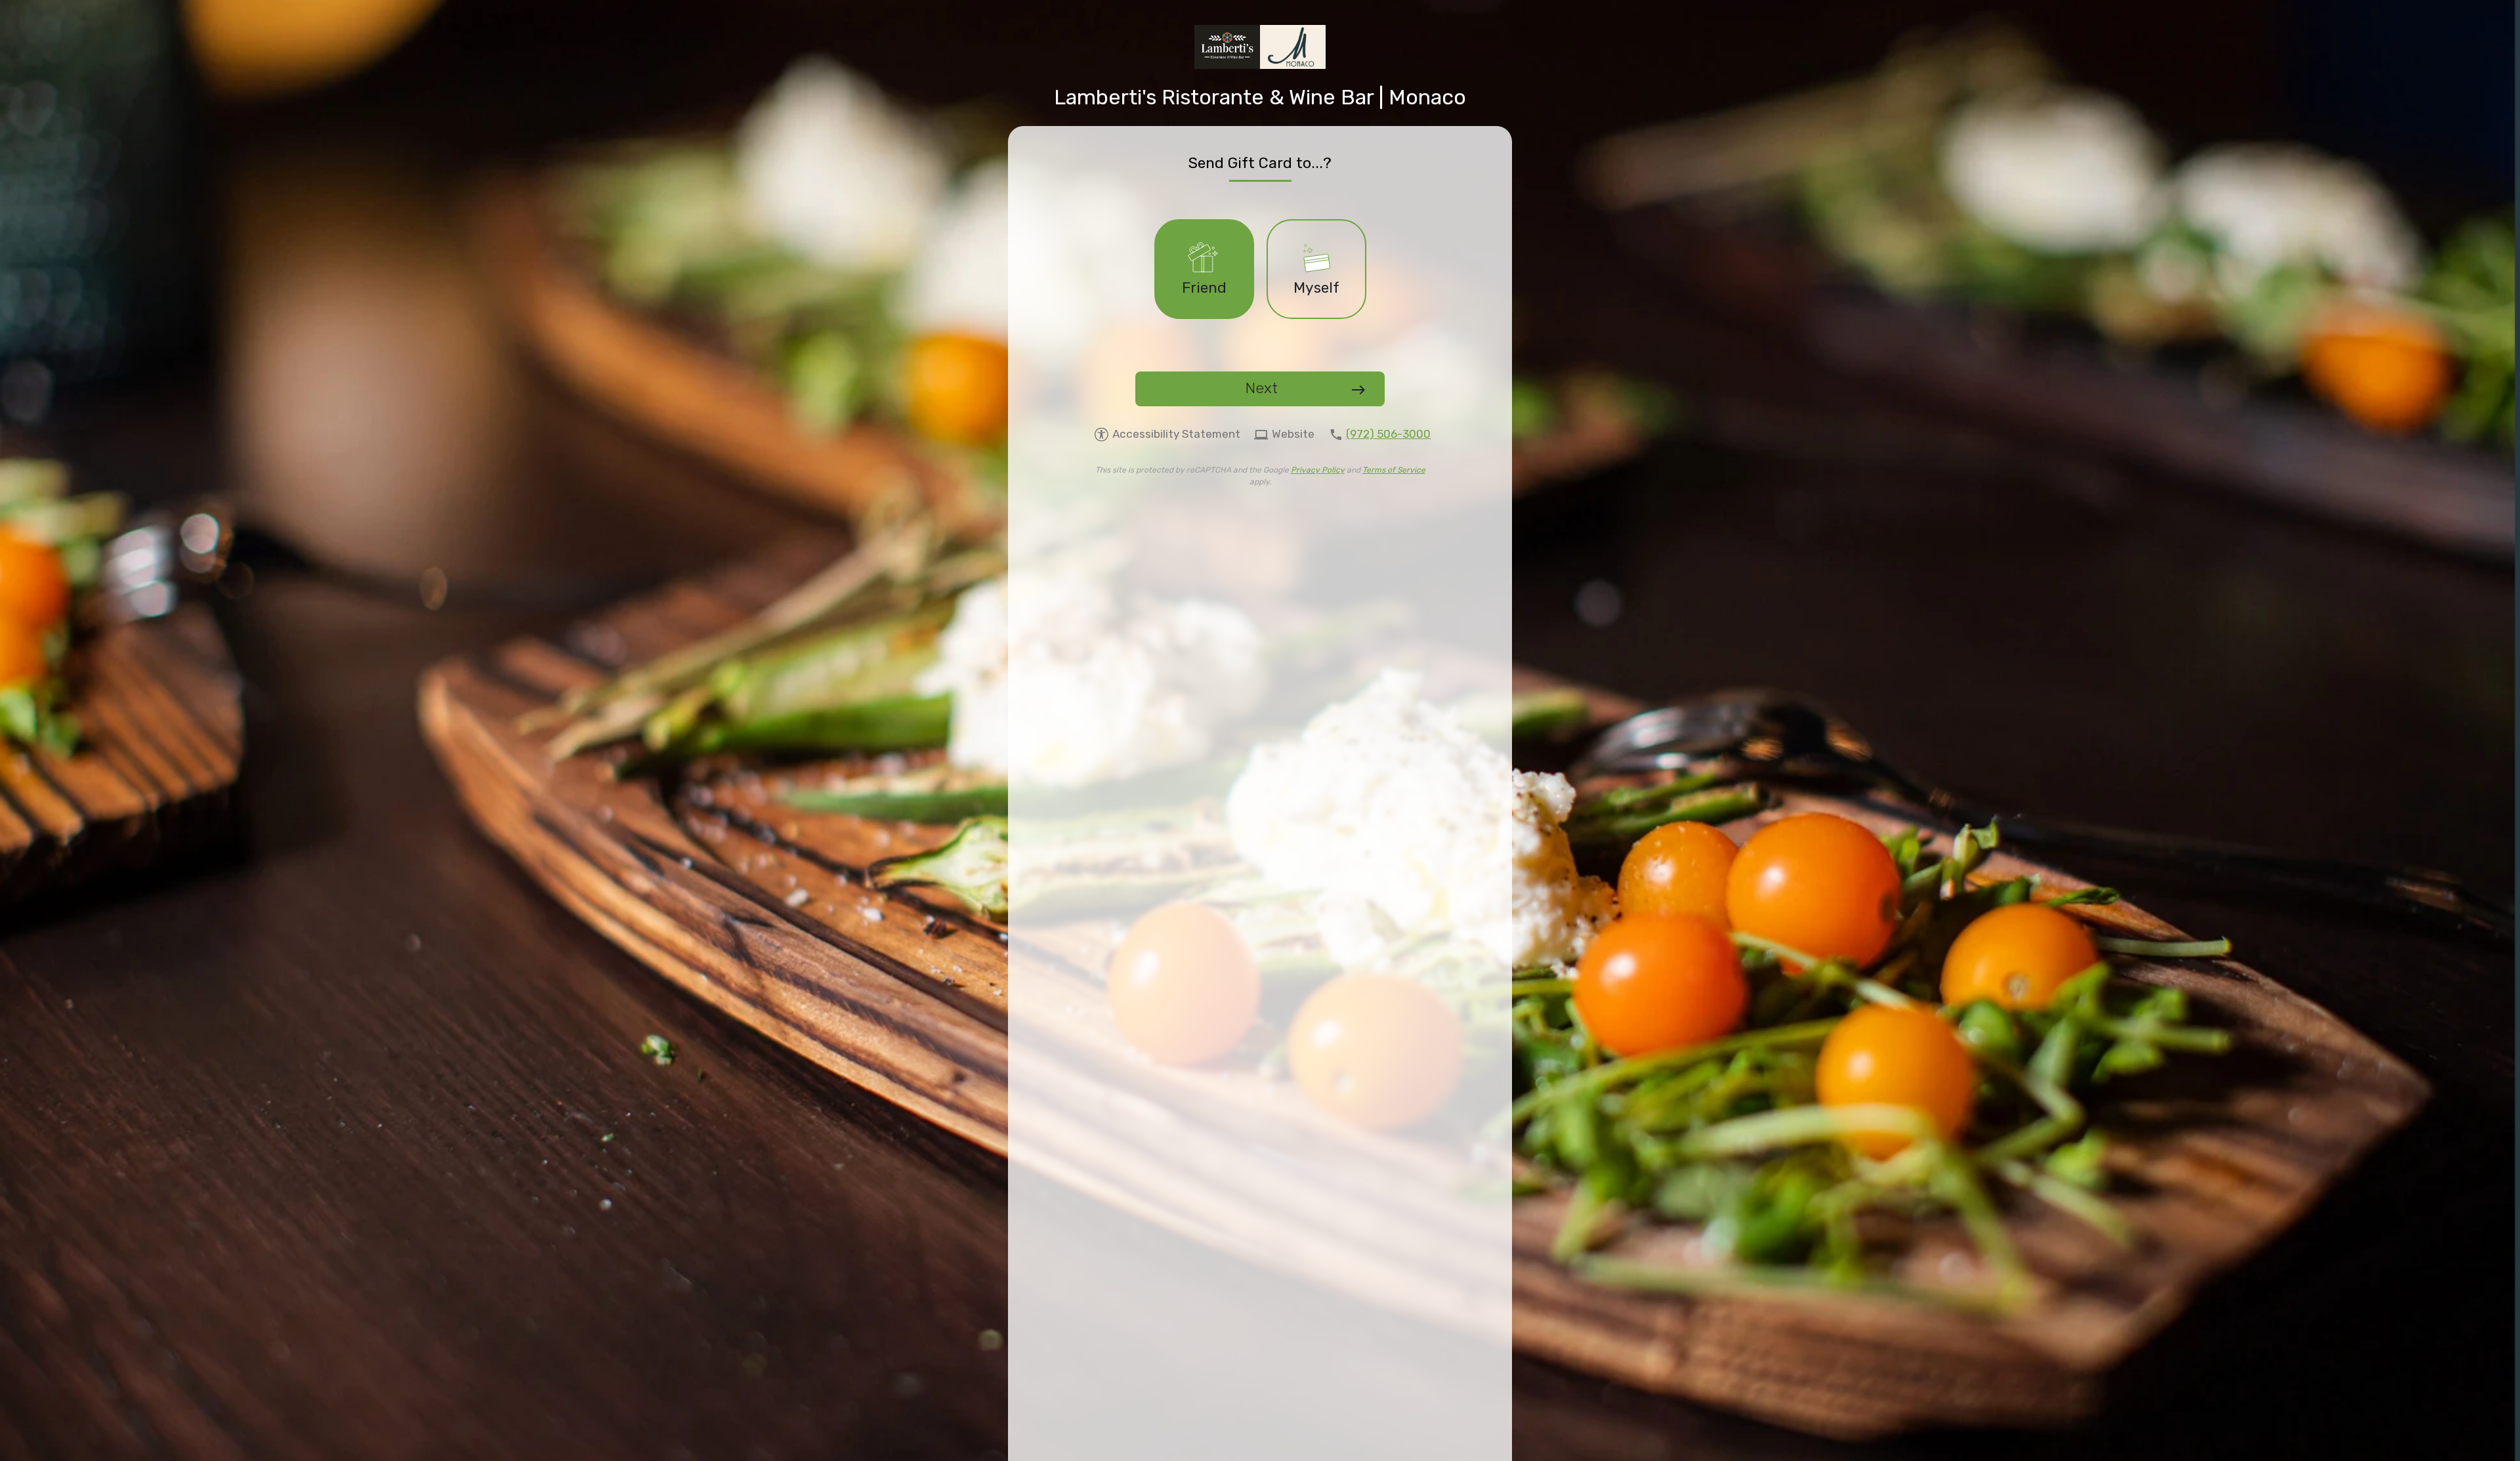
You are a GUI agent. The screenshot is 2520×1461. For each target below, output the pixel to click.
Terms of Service (1394, 470)
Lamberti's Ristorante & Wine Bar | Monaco (1260, 97)
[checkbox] (1204, 269)
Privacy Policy (1318, 470)
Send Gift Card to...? (1260, 163)
